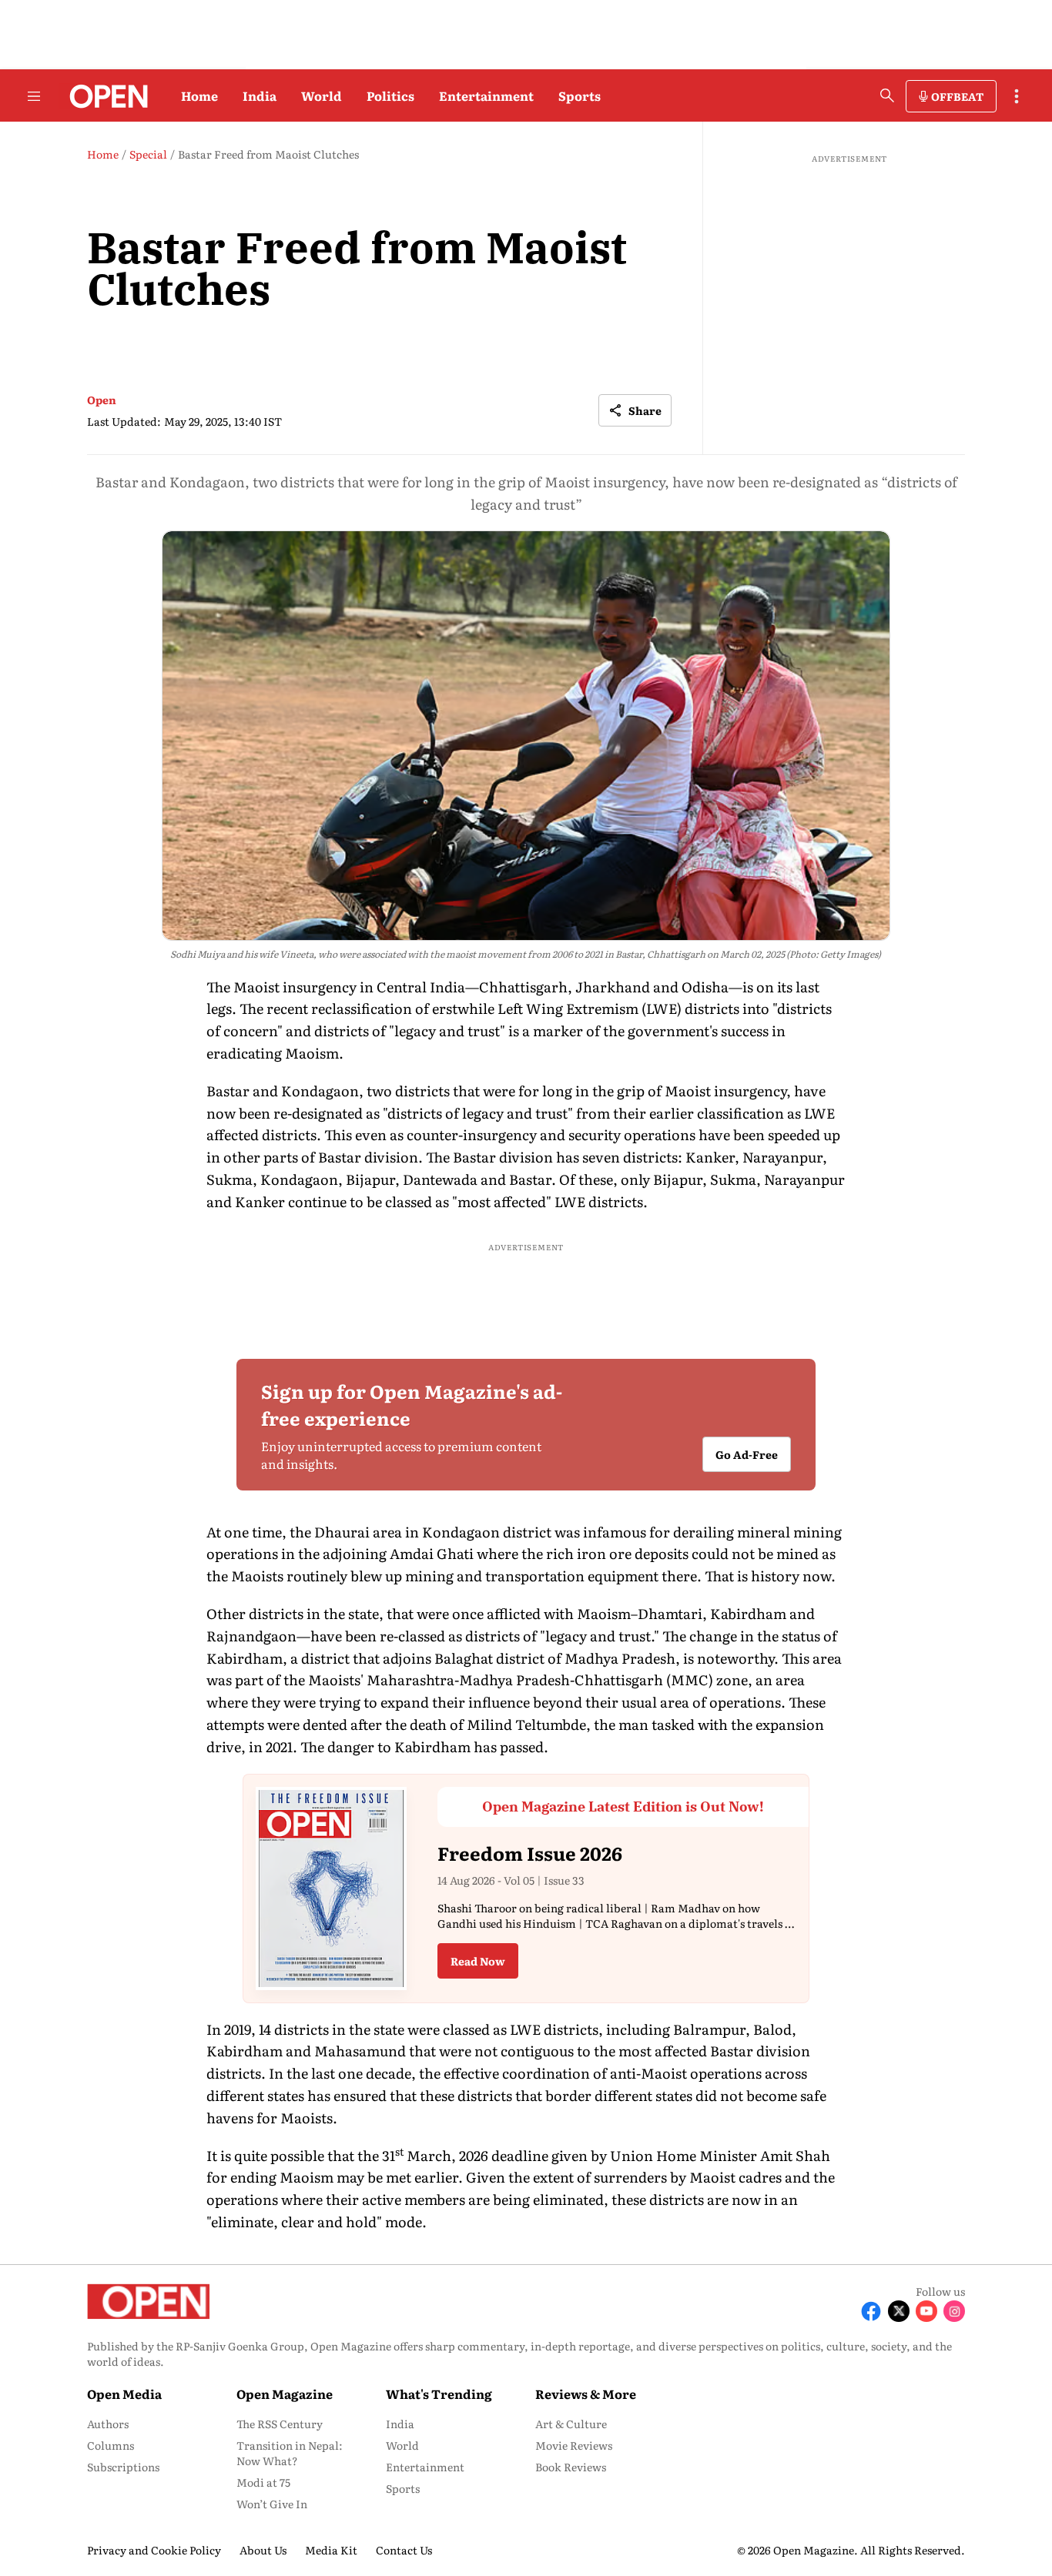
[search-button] (887, 95)
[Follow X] (899, 2311)
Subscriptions (123, 2467)
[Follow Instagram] (954, 2311)
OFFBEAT (957, 96)
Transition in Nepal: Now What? (290, 2453)
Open (102, 400)
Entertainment (486, 95)
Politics (390, 95)
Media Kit (331, 2550)
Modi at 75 (263, 2482)
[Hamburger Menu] (34, 96)
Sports (580, 95)
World (322, 95)
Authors (108, 2424)
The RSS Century (280, 2424)
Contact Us (404, 2550)
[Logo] (104, 96)
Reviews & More (586, 2394)
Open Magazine (285, 2394)
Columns (111, 2445)
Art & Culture (571, 2424)
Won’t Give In (272, 2504)
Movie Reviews (574, 2445)
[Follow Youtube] (926, 2311)
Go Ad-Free (747, 1454)
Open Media (124, 2394)
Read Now (478, 1961)
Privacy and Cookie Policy (154, 2550)
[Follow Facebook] (871, 2311)
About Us (263, 2550)
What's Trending (439, 2394)
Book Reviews (571, 2467)
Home (199, 95)
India (260, 95)
